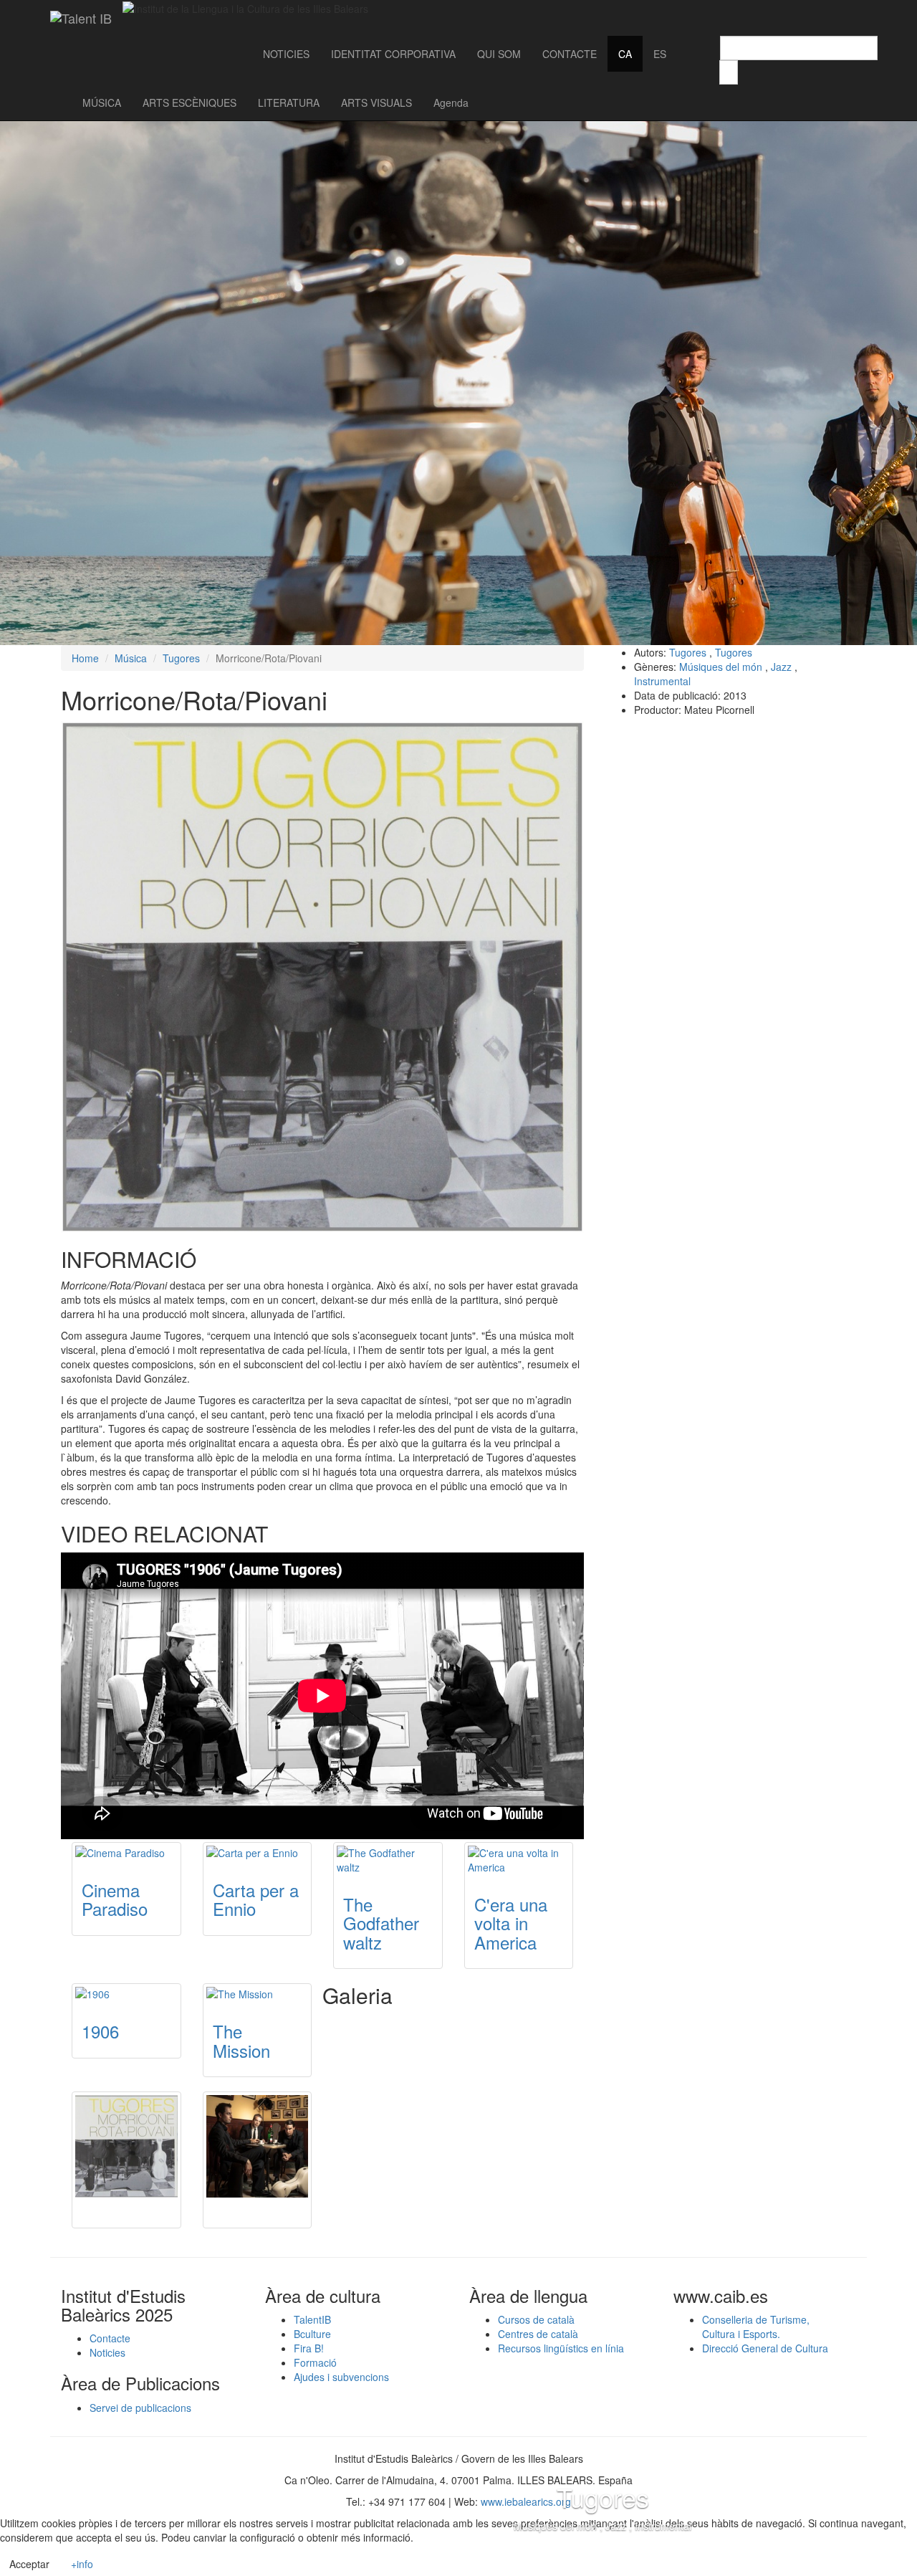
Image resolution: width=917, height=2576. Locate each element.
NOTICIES (286, 54)
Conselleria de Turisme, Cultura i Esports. (756, 2327)
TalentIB (312, 2319)
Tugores (181, 658)
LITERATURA (289, 102)
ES (660, 54)
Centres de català (538, 2334)
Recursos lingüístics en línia (561, 2348)
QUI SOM (499, 54)
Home (85, 658)
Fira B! (309, 2348)
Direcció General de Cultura (765, 2348)
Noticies (107, 2352)
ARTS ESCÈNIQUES (189, 102)
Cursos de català (536, 2319)
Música (131, 658)
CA (625, 54)
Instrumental (662, 681)
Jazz (781, 667)
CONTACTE (570, 54)
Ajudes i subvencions (341, 2377)
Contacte (110, 2338)
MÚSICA (102, 102)
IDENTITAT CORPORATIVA (393, 54)
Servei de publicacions (140, 2408)
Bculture (312, 2334)
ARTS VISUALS (376, 102)
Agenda (451, 102)
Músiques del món (721, 667)
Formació (315, 2362)
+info (82, 2564)
